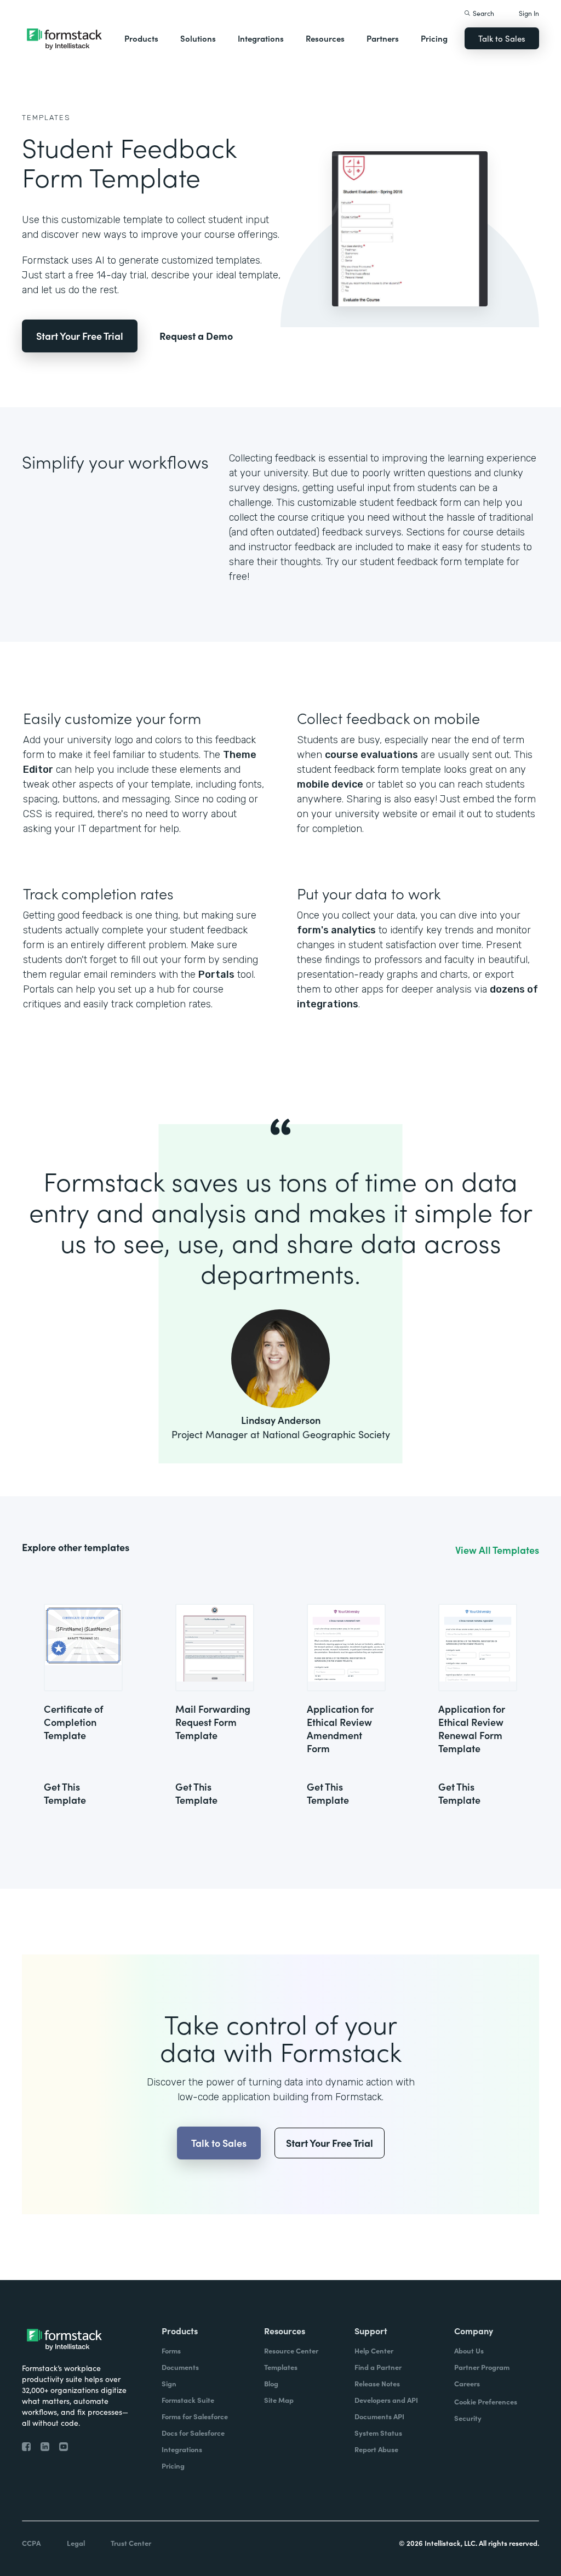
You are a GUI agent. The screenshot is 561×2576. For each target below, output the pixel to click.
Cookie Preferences (486, 2401)
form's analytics (336, 930)
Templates (46, 118)
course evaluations (371, 755)
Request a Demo (196, 336)
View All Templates (497, 1550)
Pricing (434, 38)
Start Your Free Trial (80, 336)
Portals (216, 974)
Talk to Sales (502, 38)
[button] (141, 38)
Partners (383, 38)
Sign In (529, 13)
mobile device (330, 784)
